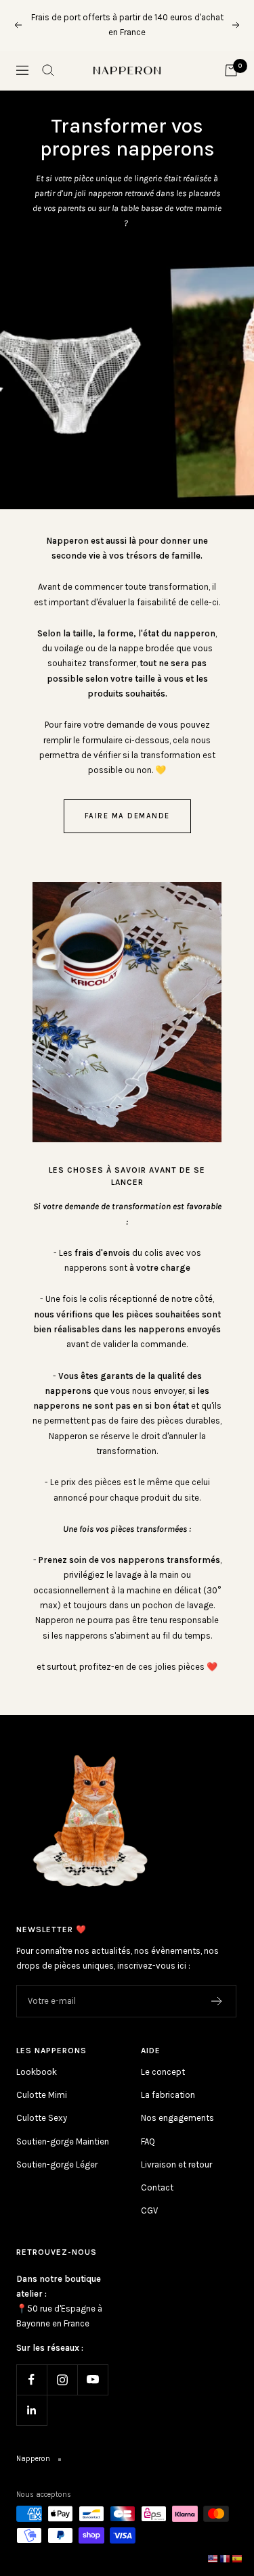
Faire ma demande (127, 816)
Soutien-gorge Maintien (63, 2141)
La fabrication (168, 2095)
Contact (157, 2187)
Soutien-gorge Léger (57, 2164)
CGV (149, 2210)
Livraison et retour (176, 2164)
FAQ (148, 2141)
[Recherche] (48, 70)
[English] (213, 2558)
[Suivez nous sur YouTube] (92, 2380)
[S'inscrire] (217, 2001)
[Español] (238, 2558)
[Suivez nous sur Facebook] (31, 2380)
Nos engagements (177, 2118)
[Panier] (231, 70)
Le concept (163, 2072)
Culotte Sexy (42, 2118)
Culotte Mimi (42, 2095)
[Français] (226, 2558)
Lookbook (37, 2072)
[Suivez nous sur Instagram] (62, 2380)
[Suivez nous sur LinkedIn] (31, 2410)
